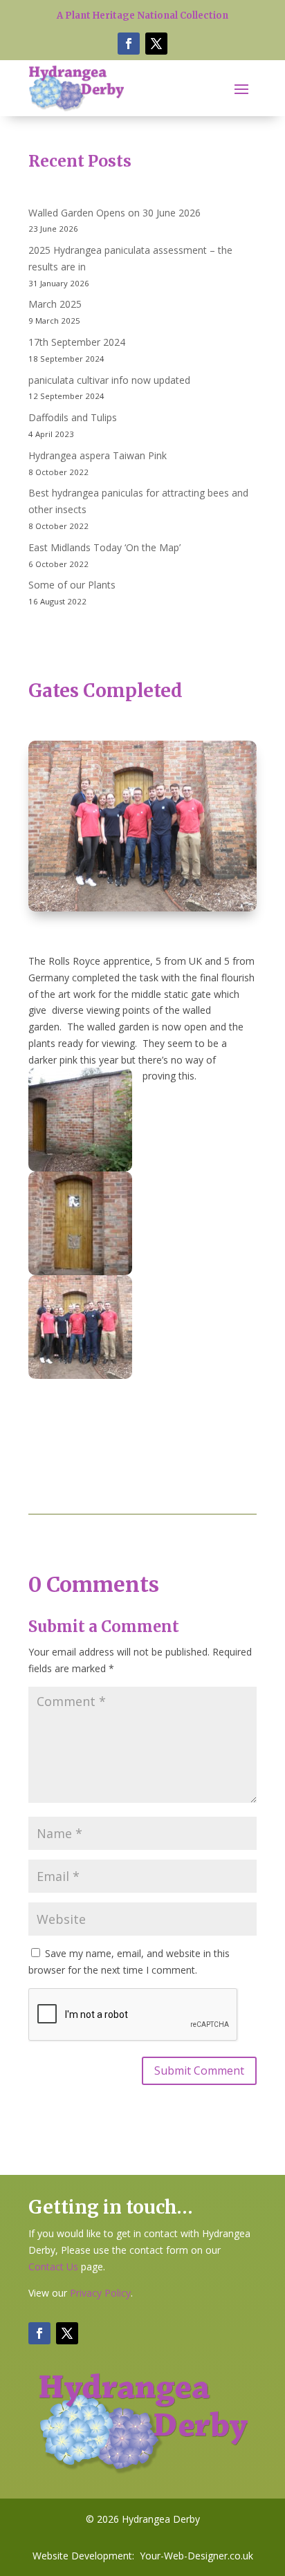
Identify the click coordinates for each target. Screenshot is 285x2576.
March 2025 (55, 304)
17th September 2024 (77, 342)
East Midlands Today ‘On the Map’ (104, 547)
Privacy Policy (100, 2293)
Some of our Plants (72, 585)
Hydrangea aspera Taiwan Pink (98, 455)
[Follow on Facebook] (129, 44)
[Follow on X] (156, 44)
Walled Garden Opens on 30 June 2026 (114, 213)
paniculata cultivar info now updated (109, 380)
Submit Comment (199, 2070)
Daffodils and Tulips (73, 417)
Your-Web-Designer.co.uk (196, 2556)
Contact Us (53, 2267)
